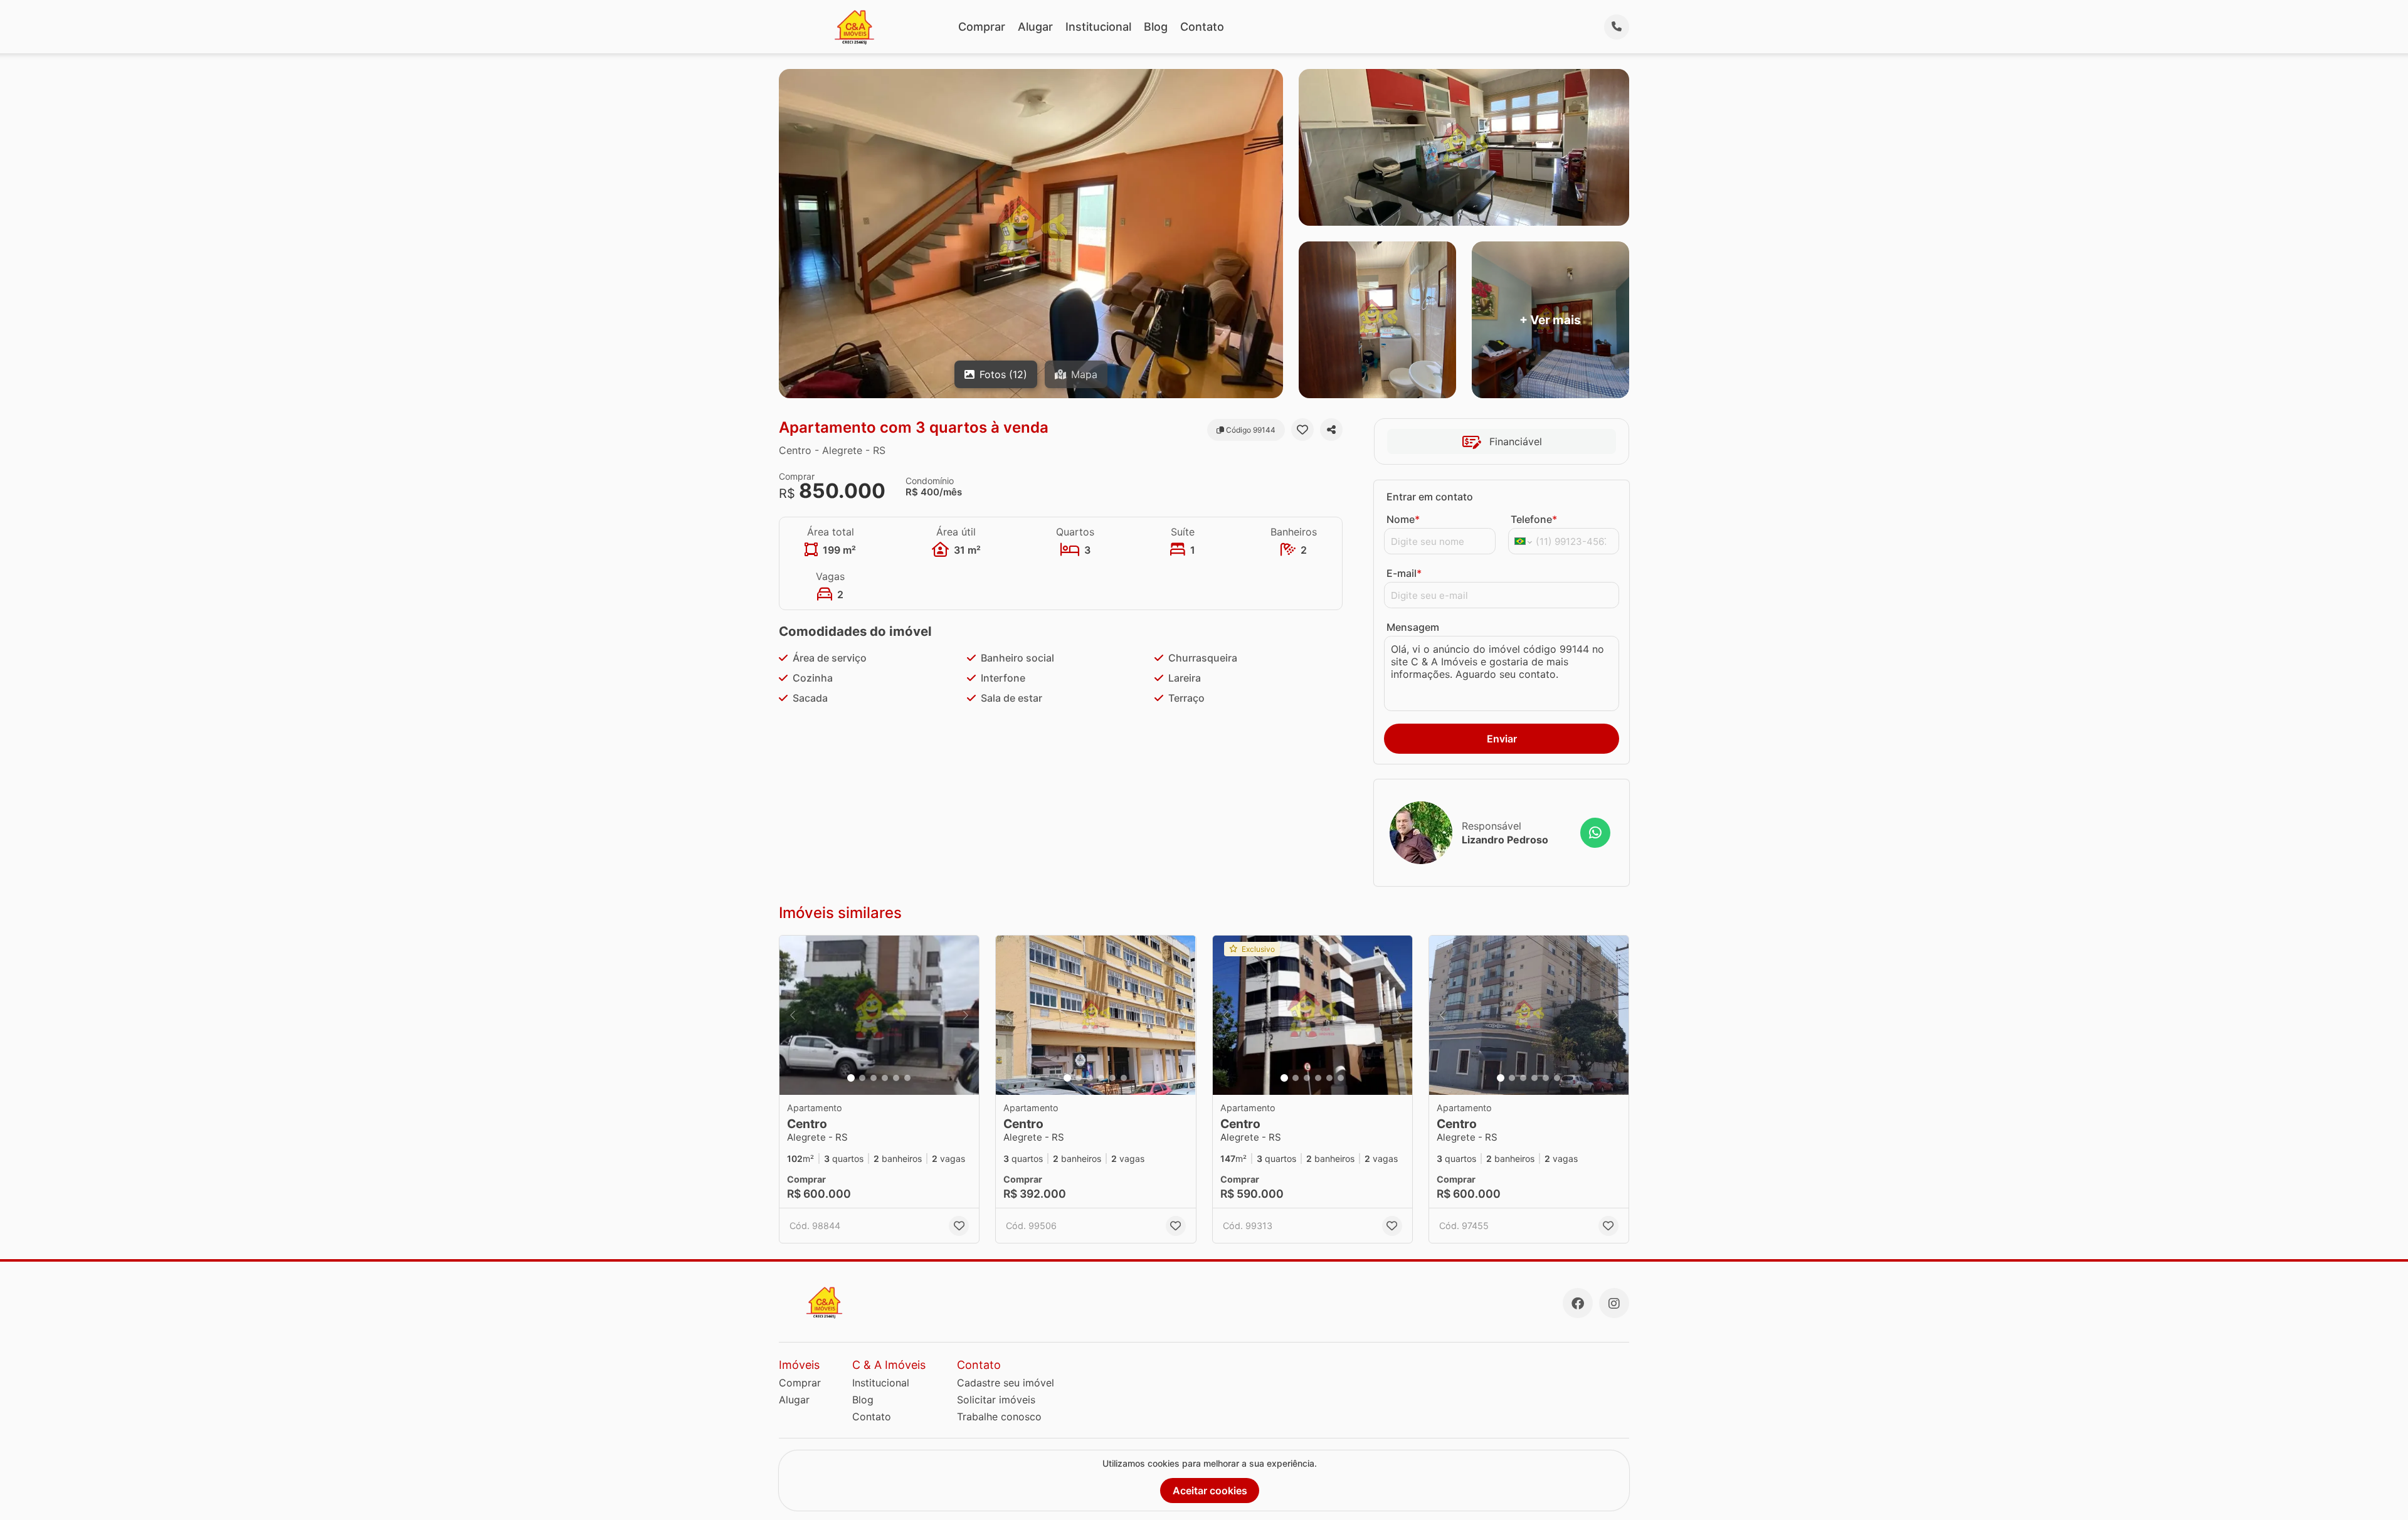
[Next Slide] (966, 1016)
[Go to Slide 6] (907, 1078)
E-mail (1404, 573)
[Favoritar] (1302, 430)
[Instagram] (1614, 1303)
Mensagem (1413, 627)
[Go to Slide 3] (874, 1078)
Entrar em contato (1430, 497)
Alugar (1035, 27)
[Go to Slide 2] (862, 1078)
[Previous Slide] (793, 1016)
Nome (1403, 519)
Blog (1156, 27)
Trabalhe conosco (999, 1417)
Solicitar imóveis (996, 1400)
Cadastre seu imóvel (1006, 1383)
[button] (879, 1016)
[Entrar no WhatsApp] (1595, 833)
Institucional (1098, 27)
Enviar (1502, 739)
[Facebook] (1578, 1303)
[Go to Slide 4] (885, 1078)
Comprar (982, 27)
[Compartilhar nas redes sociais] (1331, 430)
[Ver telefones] (1617, 27)
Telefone (1534, 519)
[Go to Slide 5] (896, 1078)
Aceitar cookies (1210, 1491)
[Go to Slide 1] (851, 1078)
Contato (1202, 27)
